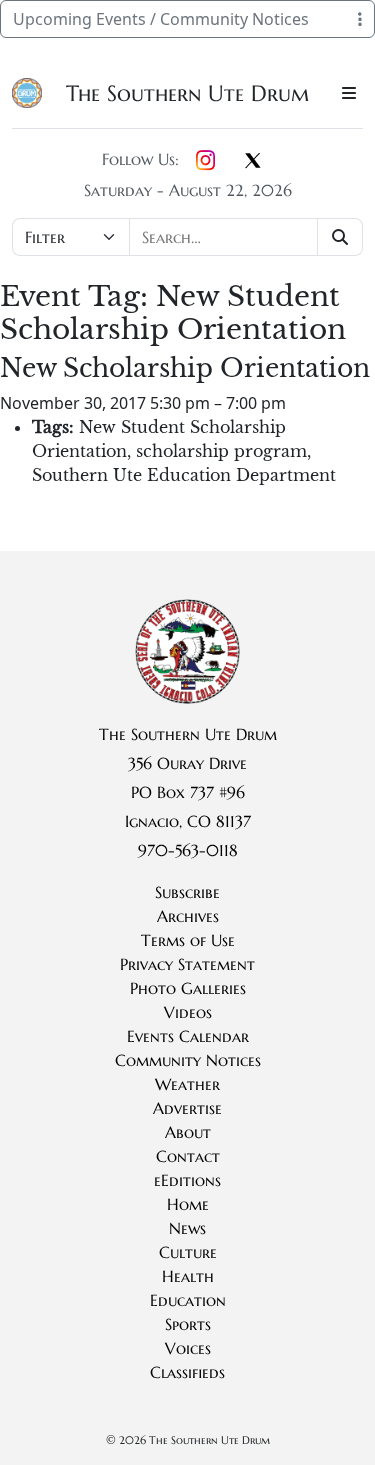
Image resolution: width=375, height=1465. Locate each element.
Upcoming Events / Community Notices (161, 19)
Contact (188, 1156)
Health (188, 1276)
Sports (188, 1324)
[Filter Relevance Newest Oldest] (187, 237)
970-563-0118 (188, 850)
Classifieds (187, 1372)
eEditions (187, 1180)
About (188, 1132)
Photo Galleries (188, 988)
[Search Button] (340, 237)
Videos (188, 1012)
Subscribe (187, 892)
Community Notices (188, 1060)
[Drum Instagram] (205, 161)
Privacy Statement (187, 964)
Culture (188, 1252)
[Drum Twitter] (253, 162)
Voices (188, 1348)
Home (188, 1204)
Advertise (187, 1108)
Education (188, 1300)
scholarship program (221, 451)
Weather (187, 1084)
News (187, 1228)
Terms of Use (188, 940)
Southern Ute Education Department (184, 475)
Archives (188, 916)
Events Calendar (188, 1036)
